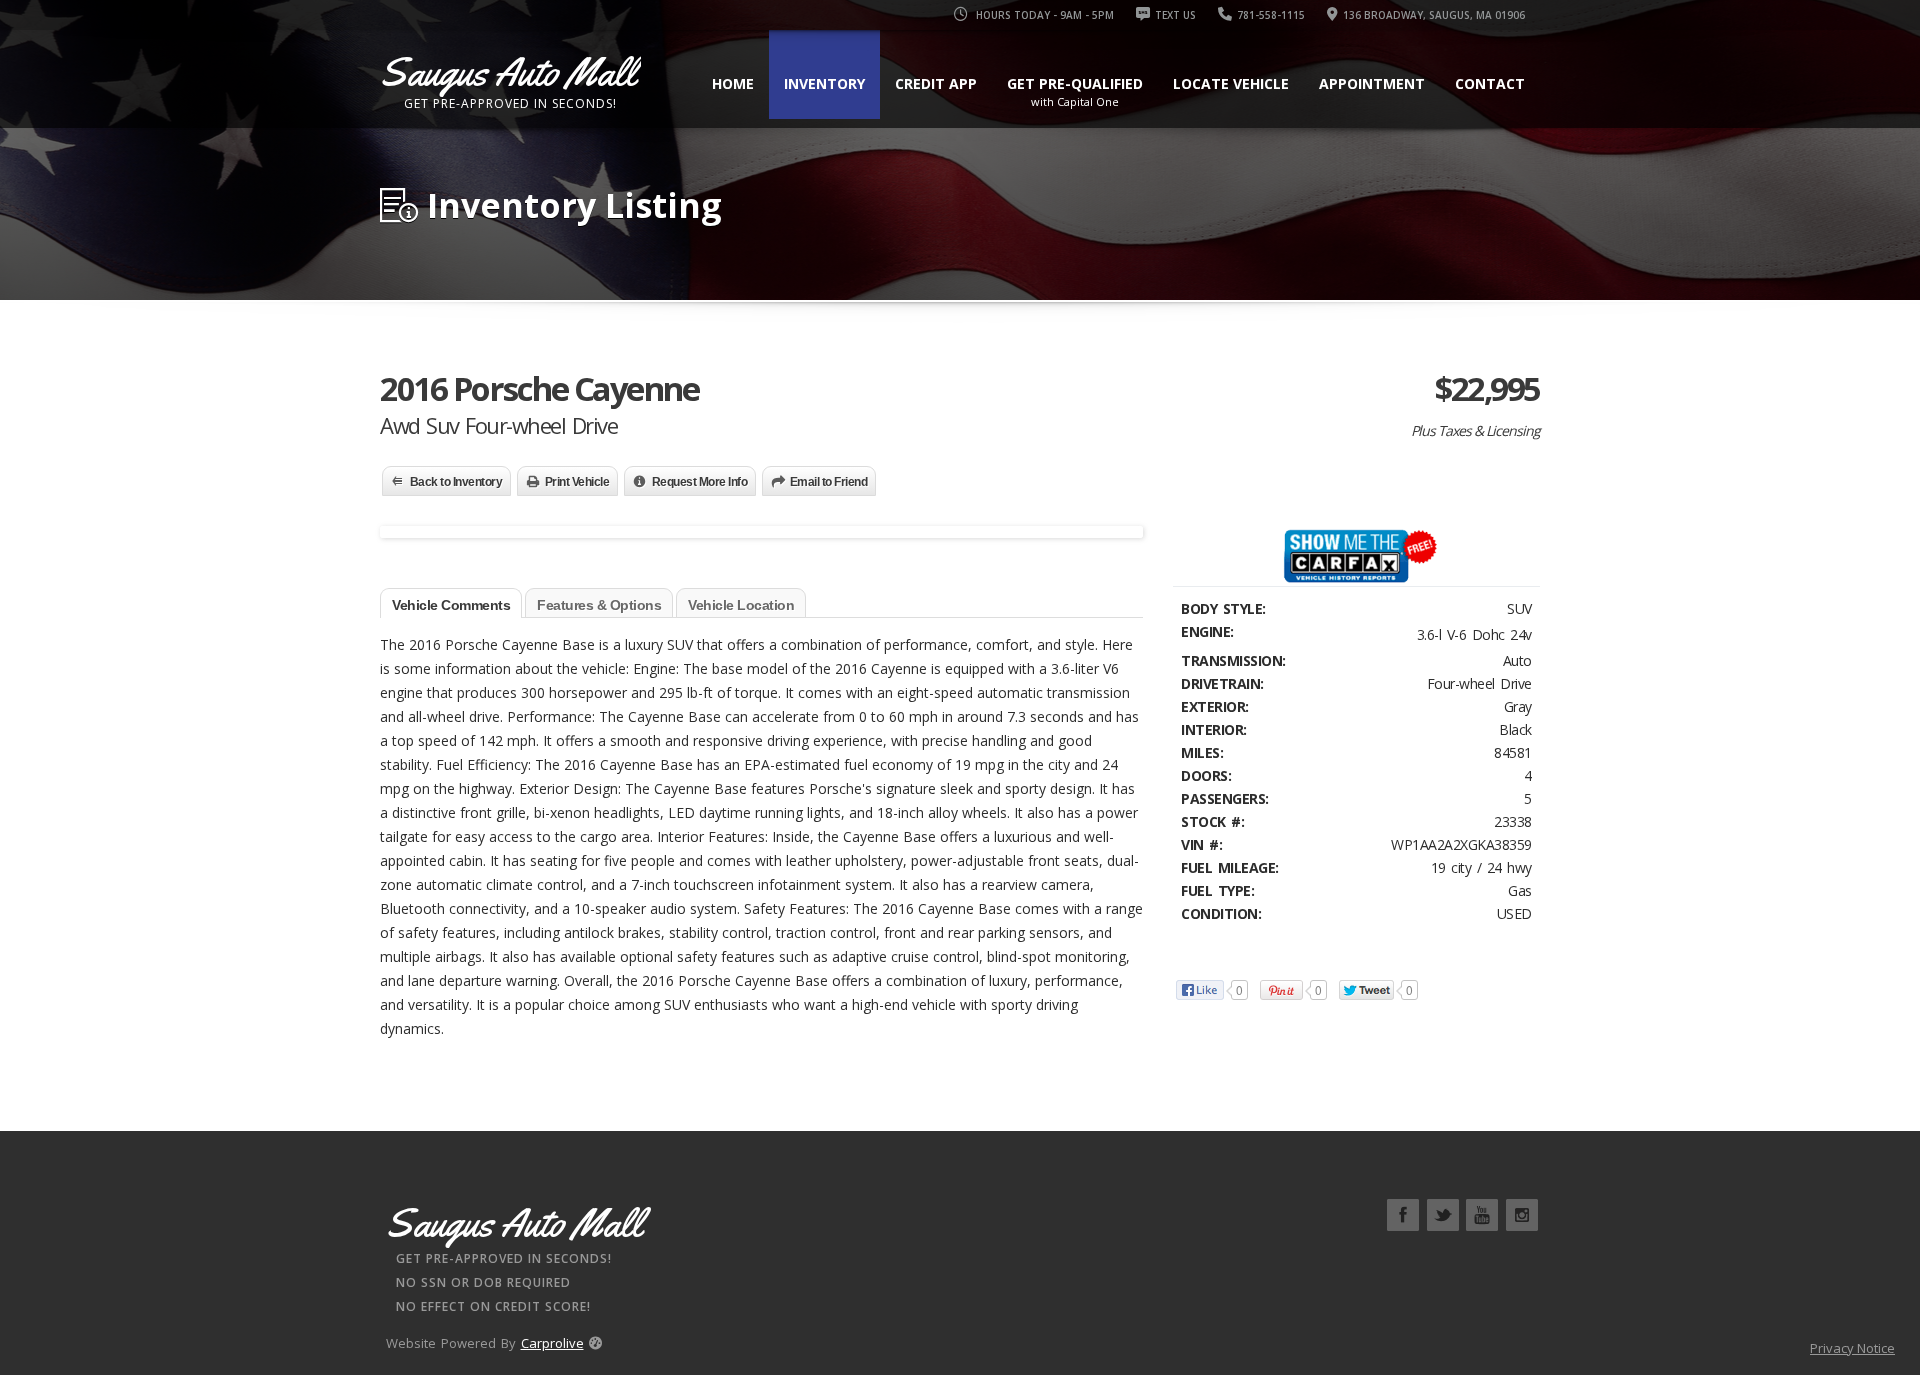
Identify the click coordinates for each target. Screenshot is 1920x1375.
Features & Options (599, 605)
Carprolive (552, 1343)
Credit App (936, 83)
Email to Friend (829, 482)
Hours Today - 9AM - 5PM (1043, 15)
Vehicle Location (741, 605)
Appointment (1372, 83)
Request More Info (700, 482)
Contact (1490, 83)
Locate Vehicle (1231, 83)
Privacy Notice (1852, 1348)
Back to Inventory (456, 482)
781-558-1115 (1271, 15)
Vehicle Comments (451, 605)
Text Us (1175, 15)
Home (733, 83)
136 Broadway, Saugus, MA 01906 (1434, 15)
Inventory (824, 83)
